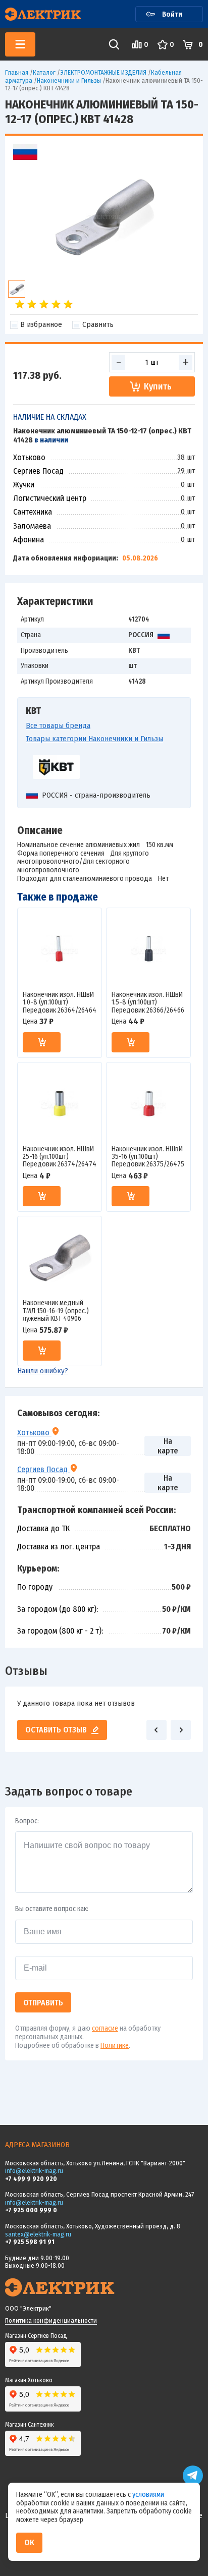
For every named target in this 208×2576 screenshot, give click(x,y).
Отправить (43, 2003)
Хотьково (34, 1432)
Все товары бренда (58, 725)
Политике (115, 2046)
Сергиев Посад (43, 1469)
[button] (157, 1730)
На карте (168, 1446)
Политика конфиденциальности (51, 2320)
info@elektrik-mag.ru (34, 2171)
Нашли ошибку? (43, 1371)
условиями (148, 2495)
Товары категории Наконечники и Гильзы (94, 739)
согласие (105, 2028)
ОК (29, 2542)
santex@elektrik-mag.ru (38, 2234)
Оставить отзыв (56, 1730)
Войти (172, 14)
